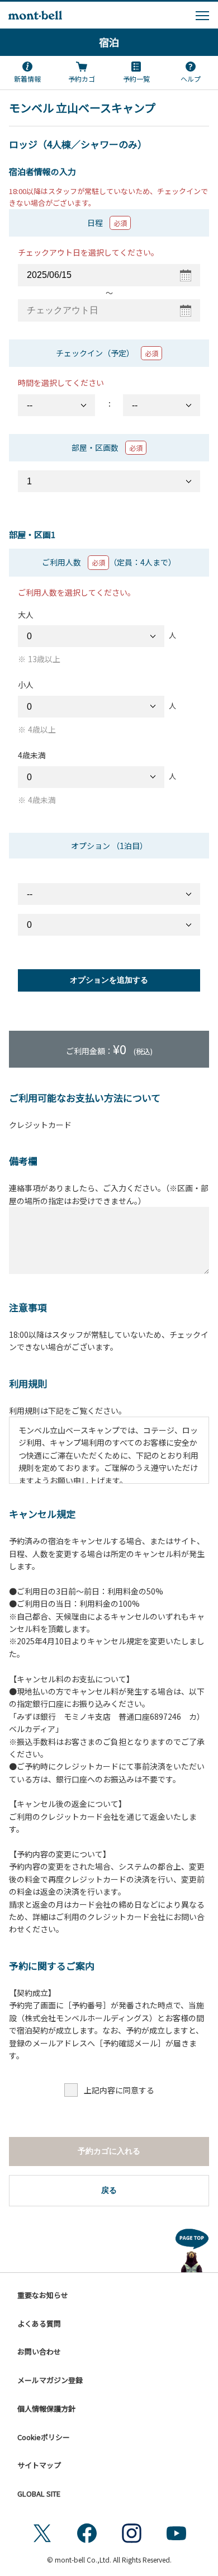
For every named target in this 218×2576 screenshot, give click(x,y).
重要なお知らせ (43, 2295)
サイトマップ (39, 2465)
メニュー (202, 16)
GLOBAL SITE (39, 2494)
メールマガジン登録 (50, 2380)
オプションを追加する (109, 980)
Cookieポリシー (44, 2437)
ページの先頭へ (192, 2248)
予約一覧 (136, 79)
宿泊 (109, 42)
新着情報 (27, 79)
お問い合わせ (39, 2351)
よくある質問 (39, 2323)
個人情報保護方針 (46, 2408)
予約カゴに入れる (109, 2151)
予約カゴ (82, 79)
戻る (109, 2190)
